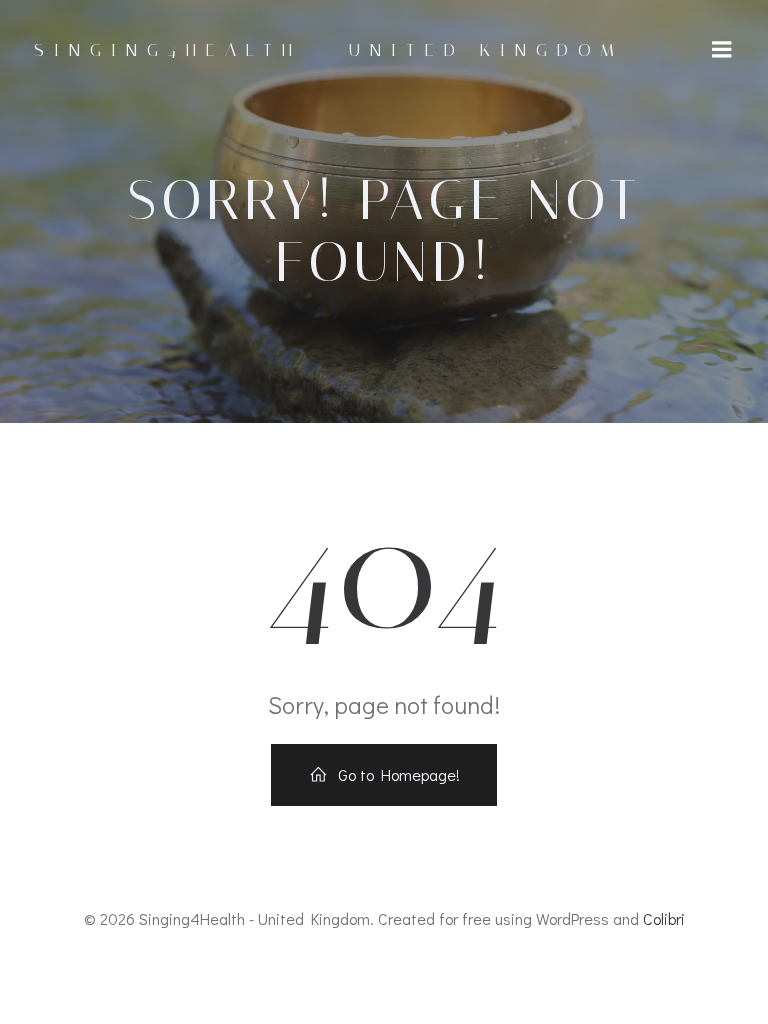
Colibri (664, 918)
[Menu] (722, 50)
